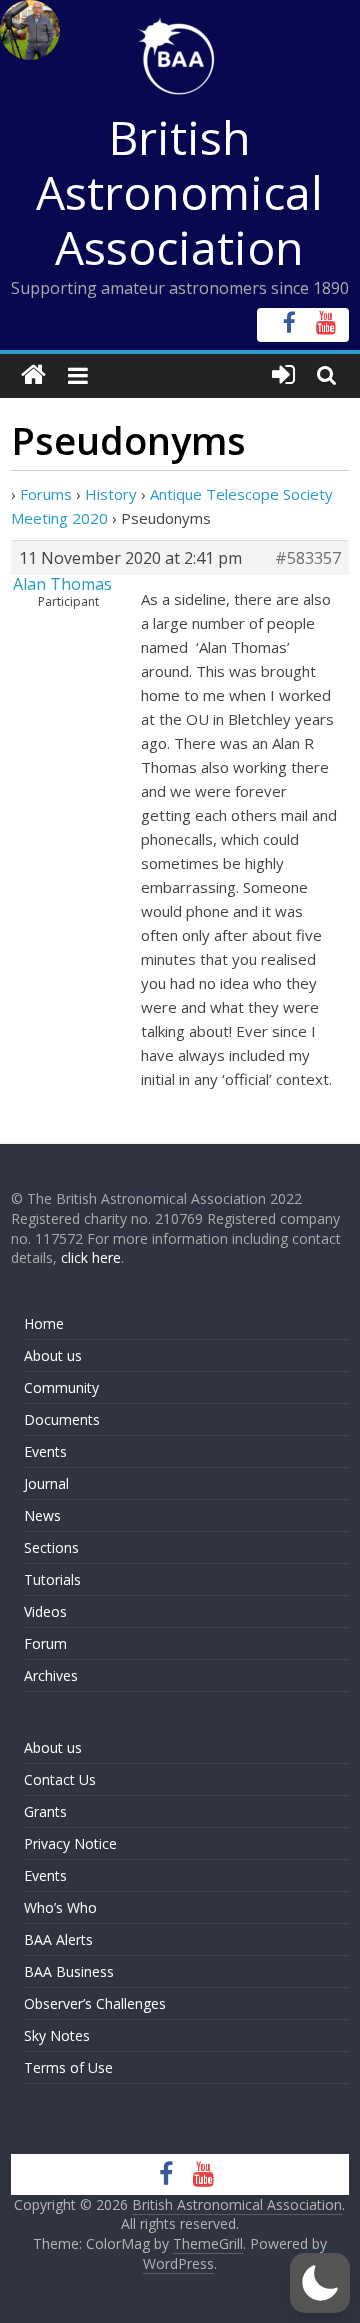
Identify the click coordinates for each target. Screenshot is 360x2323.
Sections (51, 1547)
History (111, 494)
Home (44, 1323)
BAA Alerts (58, 1939)
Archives (51, 1675)
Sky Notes (57, 2035)
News (42, 1515)
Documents (62, 1419)
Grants (45, 1811)
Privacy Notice (70, 1843)
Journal (46, 1483)
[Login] (283, 375)
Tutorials (52, 1579)
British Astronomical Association (179, 192)
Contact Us (60, 1779)
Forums (46, 494)
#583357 (308, 558)
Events (45, 1451)
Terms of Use (68, 2067)
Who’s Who (60, 1907)
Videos (45, 1611)
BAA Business (69, 1971)
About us (53, 1355)
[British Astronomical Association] (33, 375)
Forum (45, 1643)
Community (61, 1387)
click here (91, 1257)
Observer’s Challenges (95, 2003)
